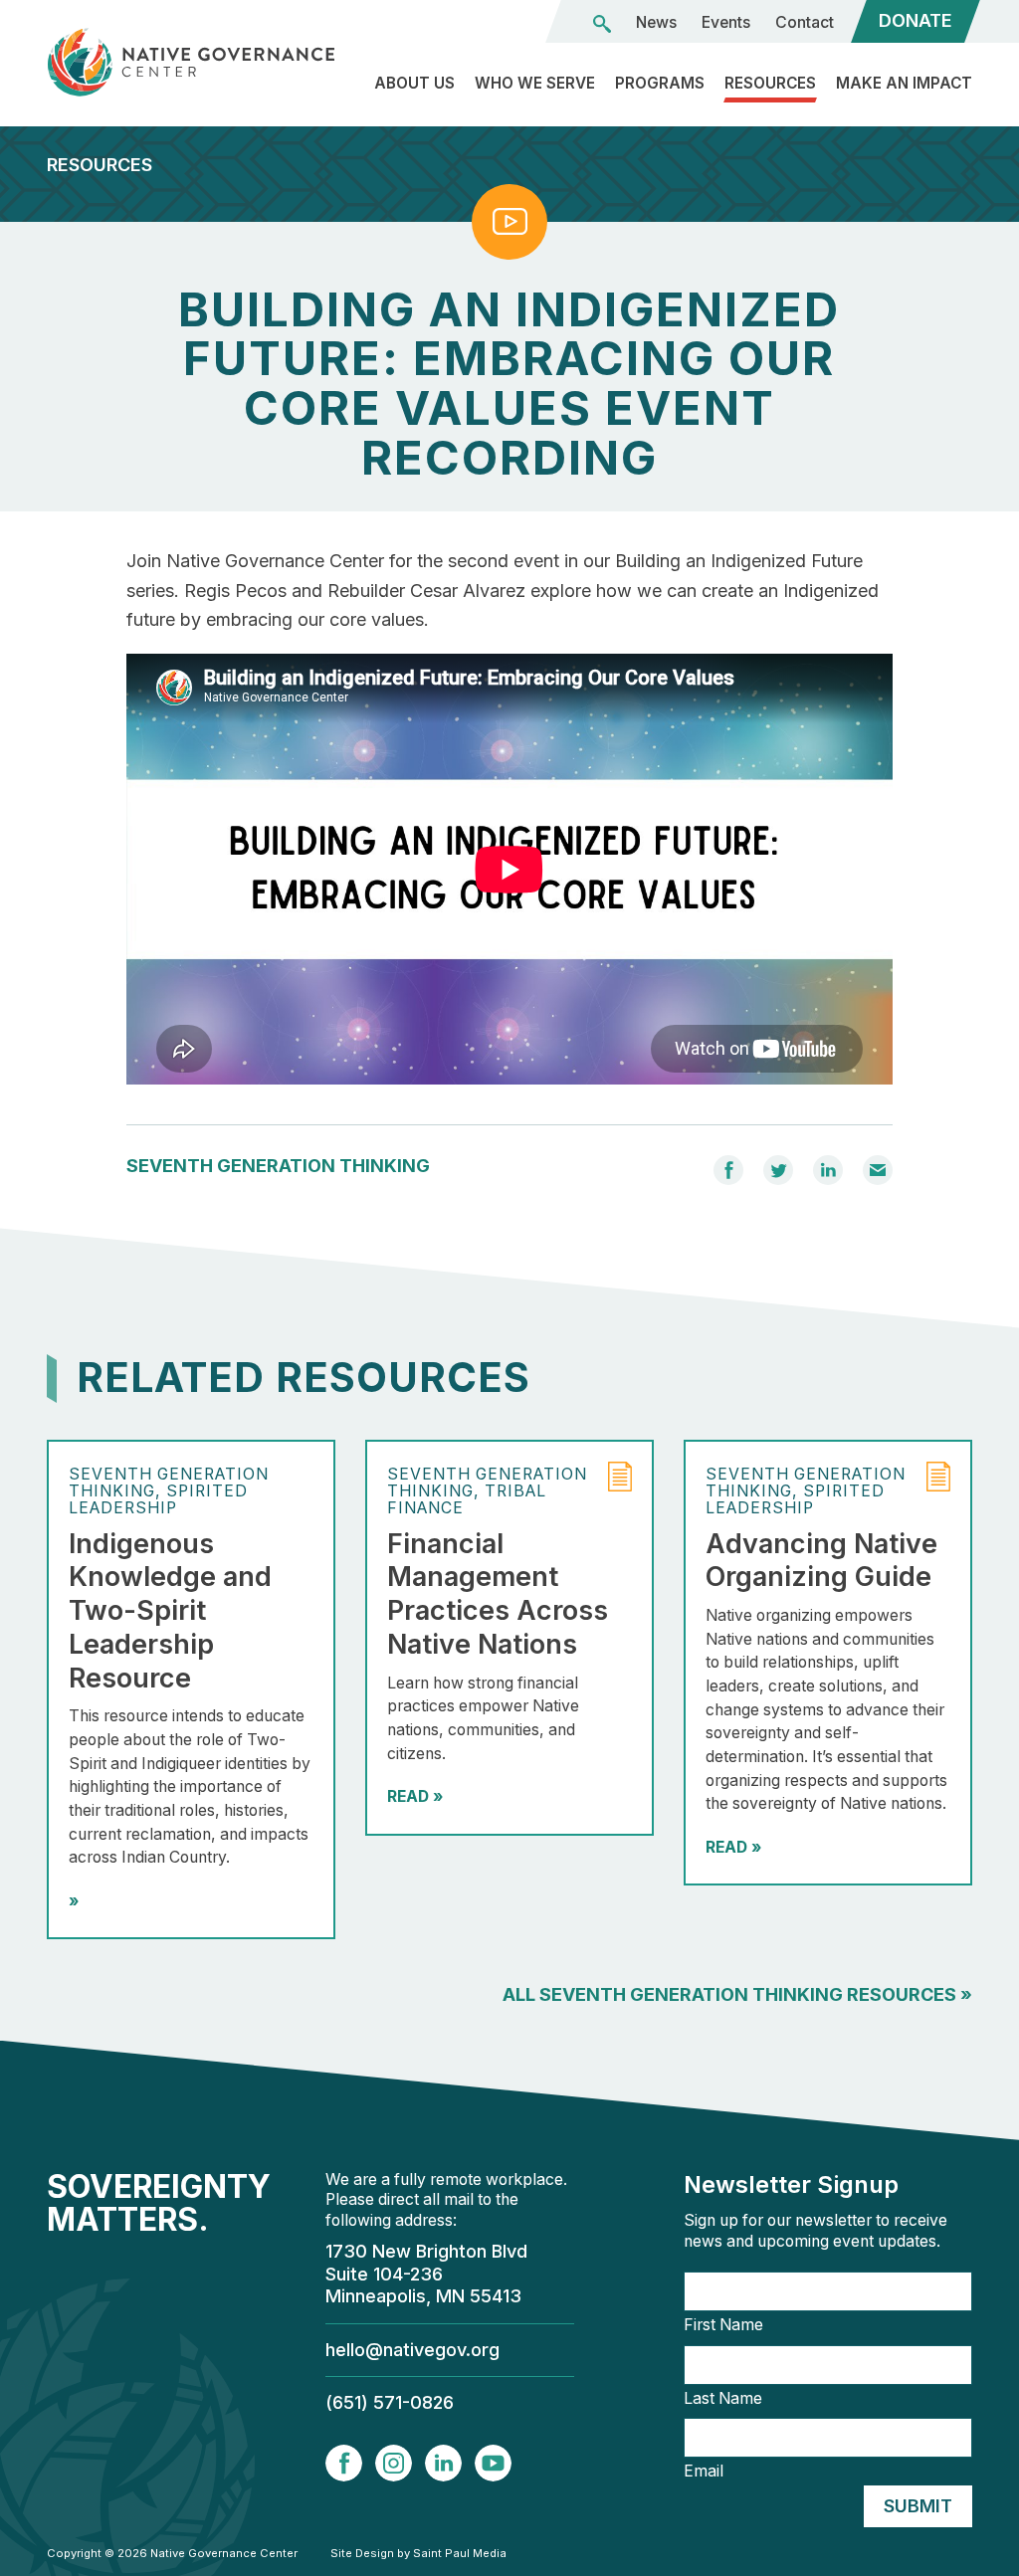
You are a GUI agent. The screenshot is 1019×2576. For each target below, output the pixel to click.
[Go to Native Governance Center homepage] (191, 62)
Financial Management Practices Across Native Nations (498, 1594)
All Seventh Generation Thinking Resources (737, 1994)
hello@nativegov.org (412, 2350)
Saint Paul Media (460, 2553)
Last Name (723, 2399)
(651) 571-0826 (390, 2402)
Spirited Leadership (158, 1499)
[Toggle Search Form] (602, 24)
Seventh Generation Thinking (278, 1166)
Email (704, 2472)
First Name (723, 2325)
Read (415, 1796)
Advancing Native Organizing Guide (821, 1561)
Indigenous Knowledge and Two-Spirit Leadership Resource (170, 1611)
